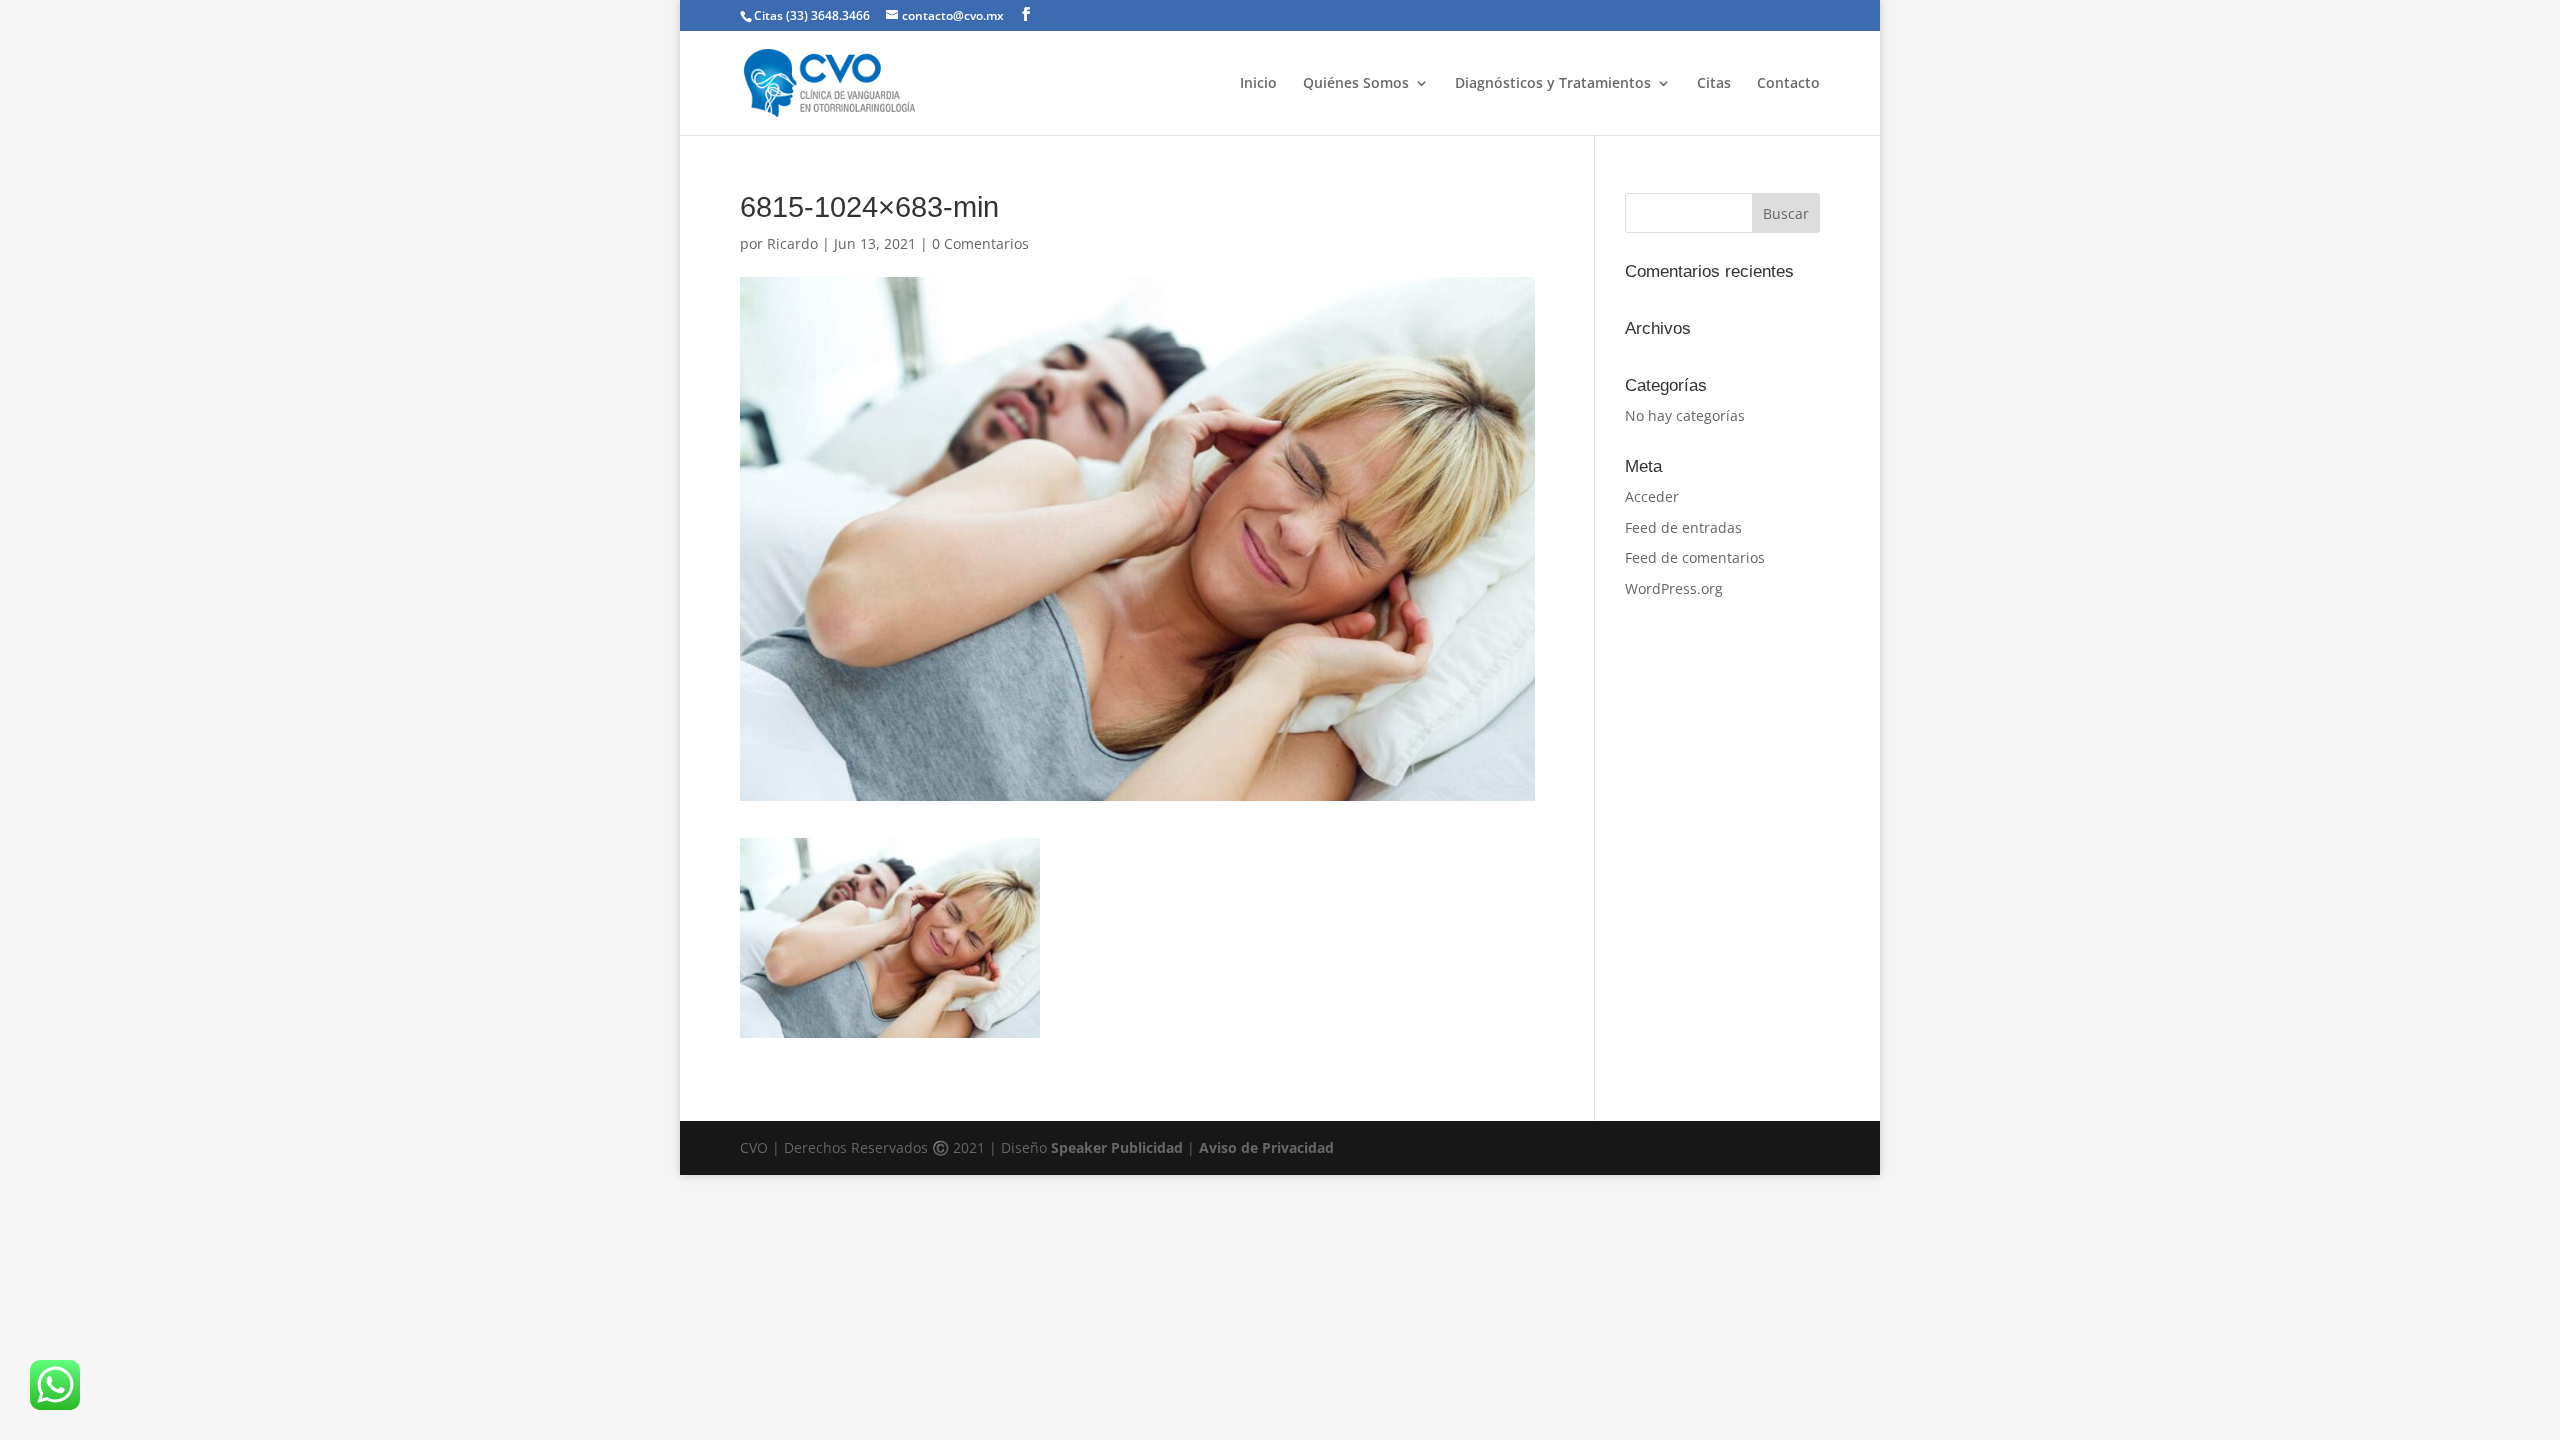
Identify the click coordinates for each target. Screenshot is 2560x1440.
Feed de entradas (1683, 527)
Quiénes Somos (1356, 84)
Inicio (1258, 84)
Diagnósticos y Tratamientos (1553, 84)
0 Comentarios (980, 243)
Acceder (1652, 496)
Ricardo (792, 243)
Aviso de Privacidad (1266, 1147)
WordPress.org (1674, 588)
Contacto (1788, 84)
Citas (1714, 84)
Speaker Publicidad (1117, 1147)
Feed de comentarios (1695, 557)
